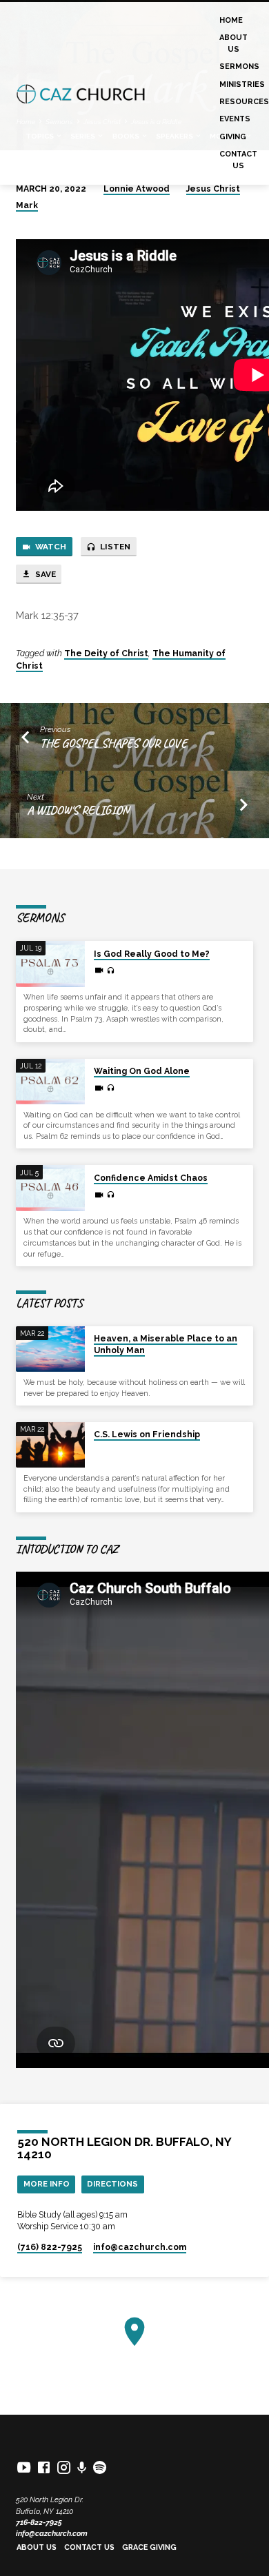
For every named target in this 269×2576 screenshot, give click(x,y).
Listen (114, 547)
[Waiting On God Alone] (50, 1082)
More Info (47, 2184)
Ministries (242, 84)
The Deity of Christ (106, 653)
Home (231, 20)
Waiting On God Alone (142, 1071)
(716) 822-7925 (50, 2247)
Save (44, 574)
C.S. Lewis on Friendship (147, 1434)
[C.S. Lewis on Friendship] (50, 1445)
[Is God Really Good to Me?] (50, 964)
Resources (244, 102)
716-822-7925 (39, 2523)
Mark (27, 205)
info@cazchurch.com (52, 2534)
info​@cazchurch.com (140, 2247)
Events (235, 119)
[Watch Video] (99, 971)
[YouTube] (24, 2467)
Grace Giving (149, 2547)
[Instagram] (64, 2467)
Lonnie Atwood (137, 189)
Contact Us (238, 160)
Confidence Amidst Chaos (151, 1178)
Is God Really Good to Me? (152, 954)
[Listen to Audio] (111, 971)
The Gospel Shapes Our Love (113, 743)
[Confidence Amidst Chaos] (50, 1188)
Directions (112, 2184)
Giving (233, 137)
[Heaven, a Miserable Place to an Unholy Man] (50, 1349)
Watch (50, 547)
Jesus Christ (213, 189)
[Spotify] (100, 2467)
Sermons (239, 67)
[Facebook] (44, 2467)
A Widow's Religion (78, 810)
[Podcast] (82, 2468)
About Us (233, 43)
